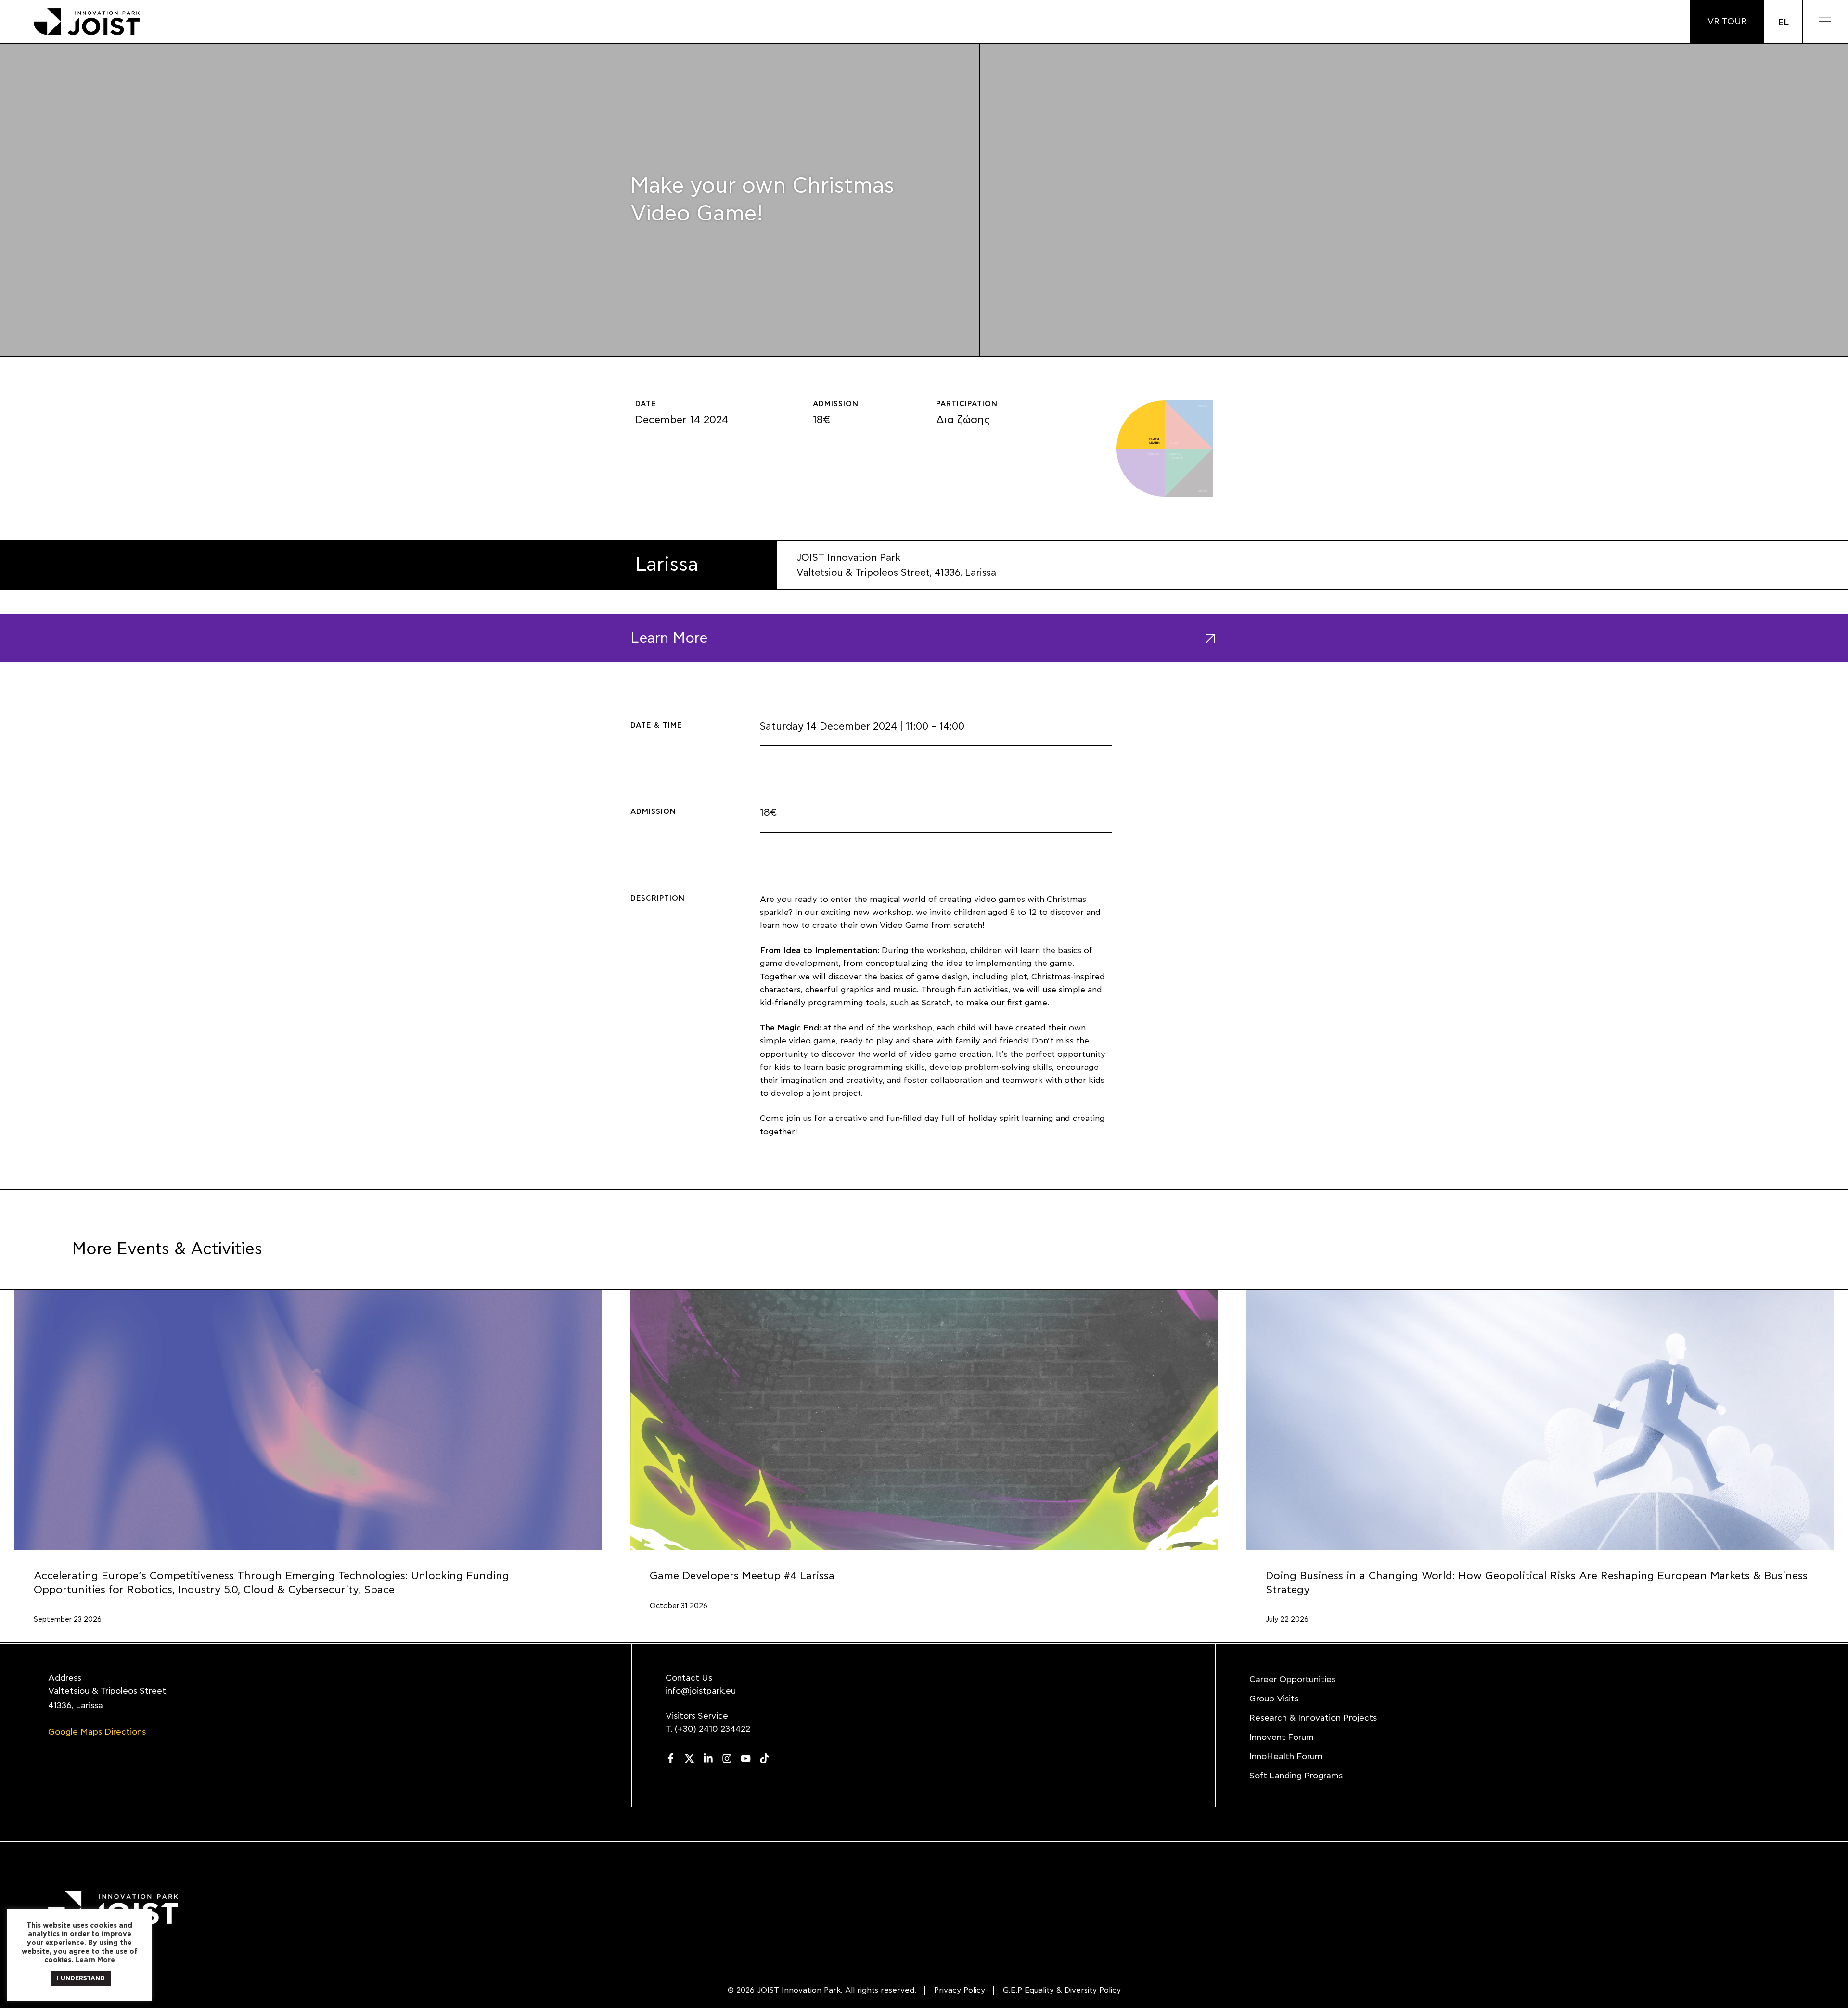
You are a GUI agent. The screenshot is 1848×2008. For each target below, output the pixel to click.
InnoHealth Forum (1286, 1757)
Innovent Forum (1282, 1738)
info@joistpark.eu (701, 1691)
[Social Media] (671, 1758)
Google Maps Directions (97, 1732)
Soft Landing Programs (1296, 1776)
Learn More (95, 1960)
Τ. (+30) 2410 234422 (708, 1729)
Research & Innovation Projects (1313, 1718)
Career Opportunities (1292, 1680)
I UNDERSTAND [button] (81, 1978)
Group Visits (1274, 1699)
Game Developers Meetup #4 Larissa (742, 1576)
